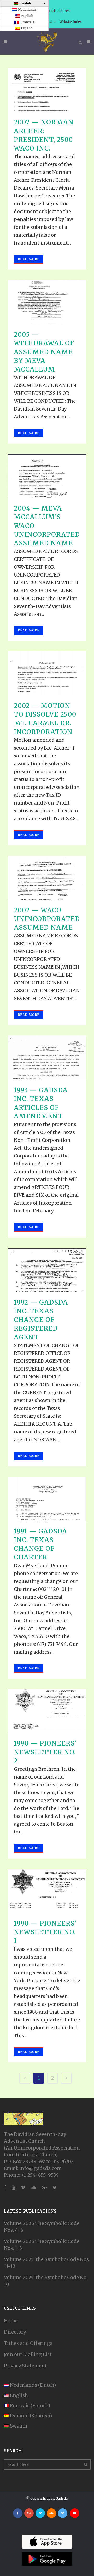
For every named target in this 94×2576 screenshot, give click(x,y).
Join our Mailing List (28, 2354)
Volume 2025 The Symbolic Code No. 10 (46, 2281)
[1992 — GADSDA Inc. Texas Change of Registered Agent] (47, 1270)
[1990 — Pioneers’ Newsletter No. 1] (47, 1891)
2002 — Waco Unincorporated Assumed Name (47, 919)
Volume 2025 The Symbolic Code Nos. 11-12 (47, 2263)
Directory (15, 2332)
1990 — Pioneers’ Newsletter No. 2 (45, 1752)
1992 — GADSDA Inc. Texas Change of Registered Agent (41, 1320)
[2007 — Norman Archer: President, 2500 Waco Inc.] (47, 90)
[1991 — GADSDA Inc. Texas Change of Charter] (47, 1499)
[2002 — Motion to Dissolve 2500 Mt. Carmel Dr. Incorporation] (47, 673)
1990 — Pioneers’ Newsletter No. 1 (45, 1932)
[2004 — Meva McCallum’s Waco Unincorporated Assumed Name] (47, 476)
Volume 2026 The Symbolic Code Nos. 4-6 (42, 2227)
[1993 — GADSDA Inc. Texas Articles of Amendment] (47, 1058)
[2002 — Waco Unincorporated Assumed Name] (47, 878)
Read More (29, 259)
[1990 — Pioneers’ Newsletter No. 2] (47, 1711)
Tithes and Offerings (28, 2343)
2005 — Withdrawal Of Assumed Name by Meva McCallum (44, 352)
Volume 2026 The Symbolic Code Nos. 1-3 (42, 2245)
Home (11, 2321)
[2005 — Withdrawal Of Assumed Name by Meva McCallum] (47, 302)
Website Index (71, 22)
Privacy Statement (25, 2366)
